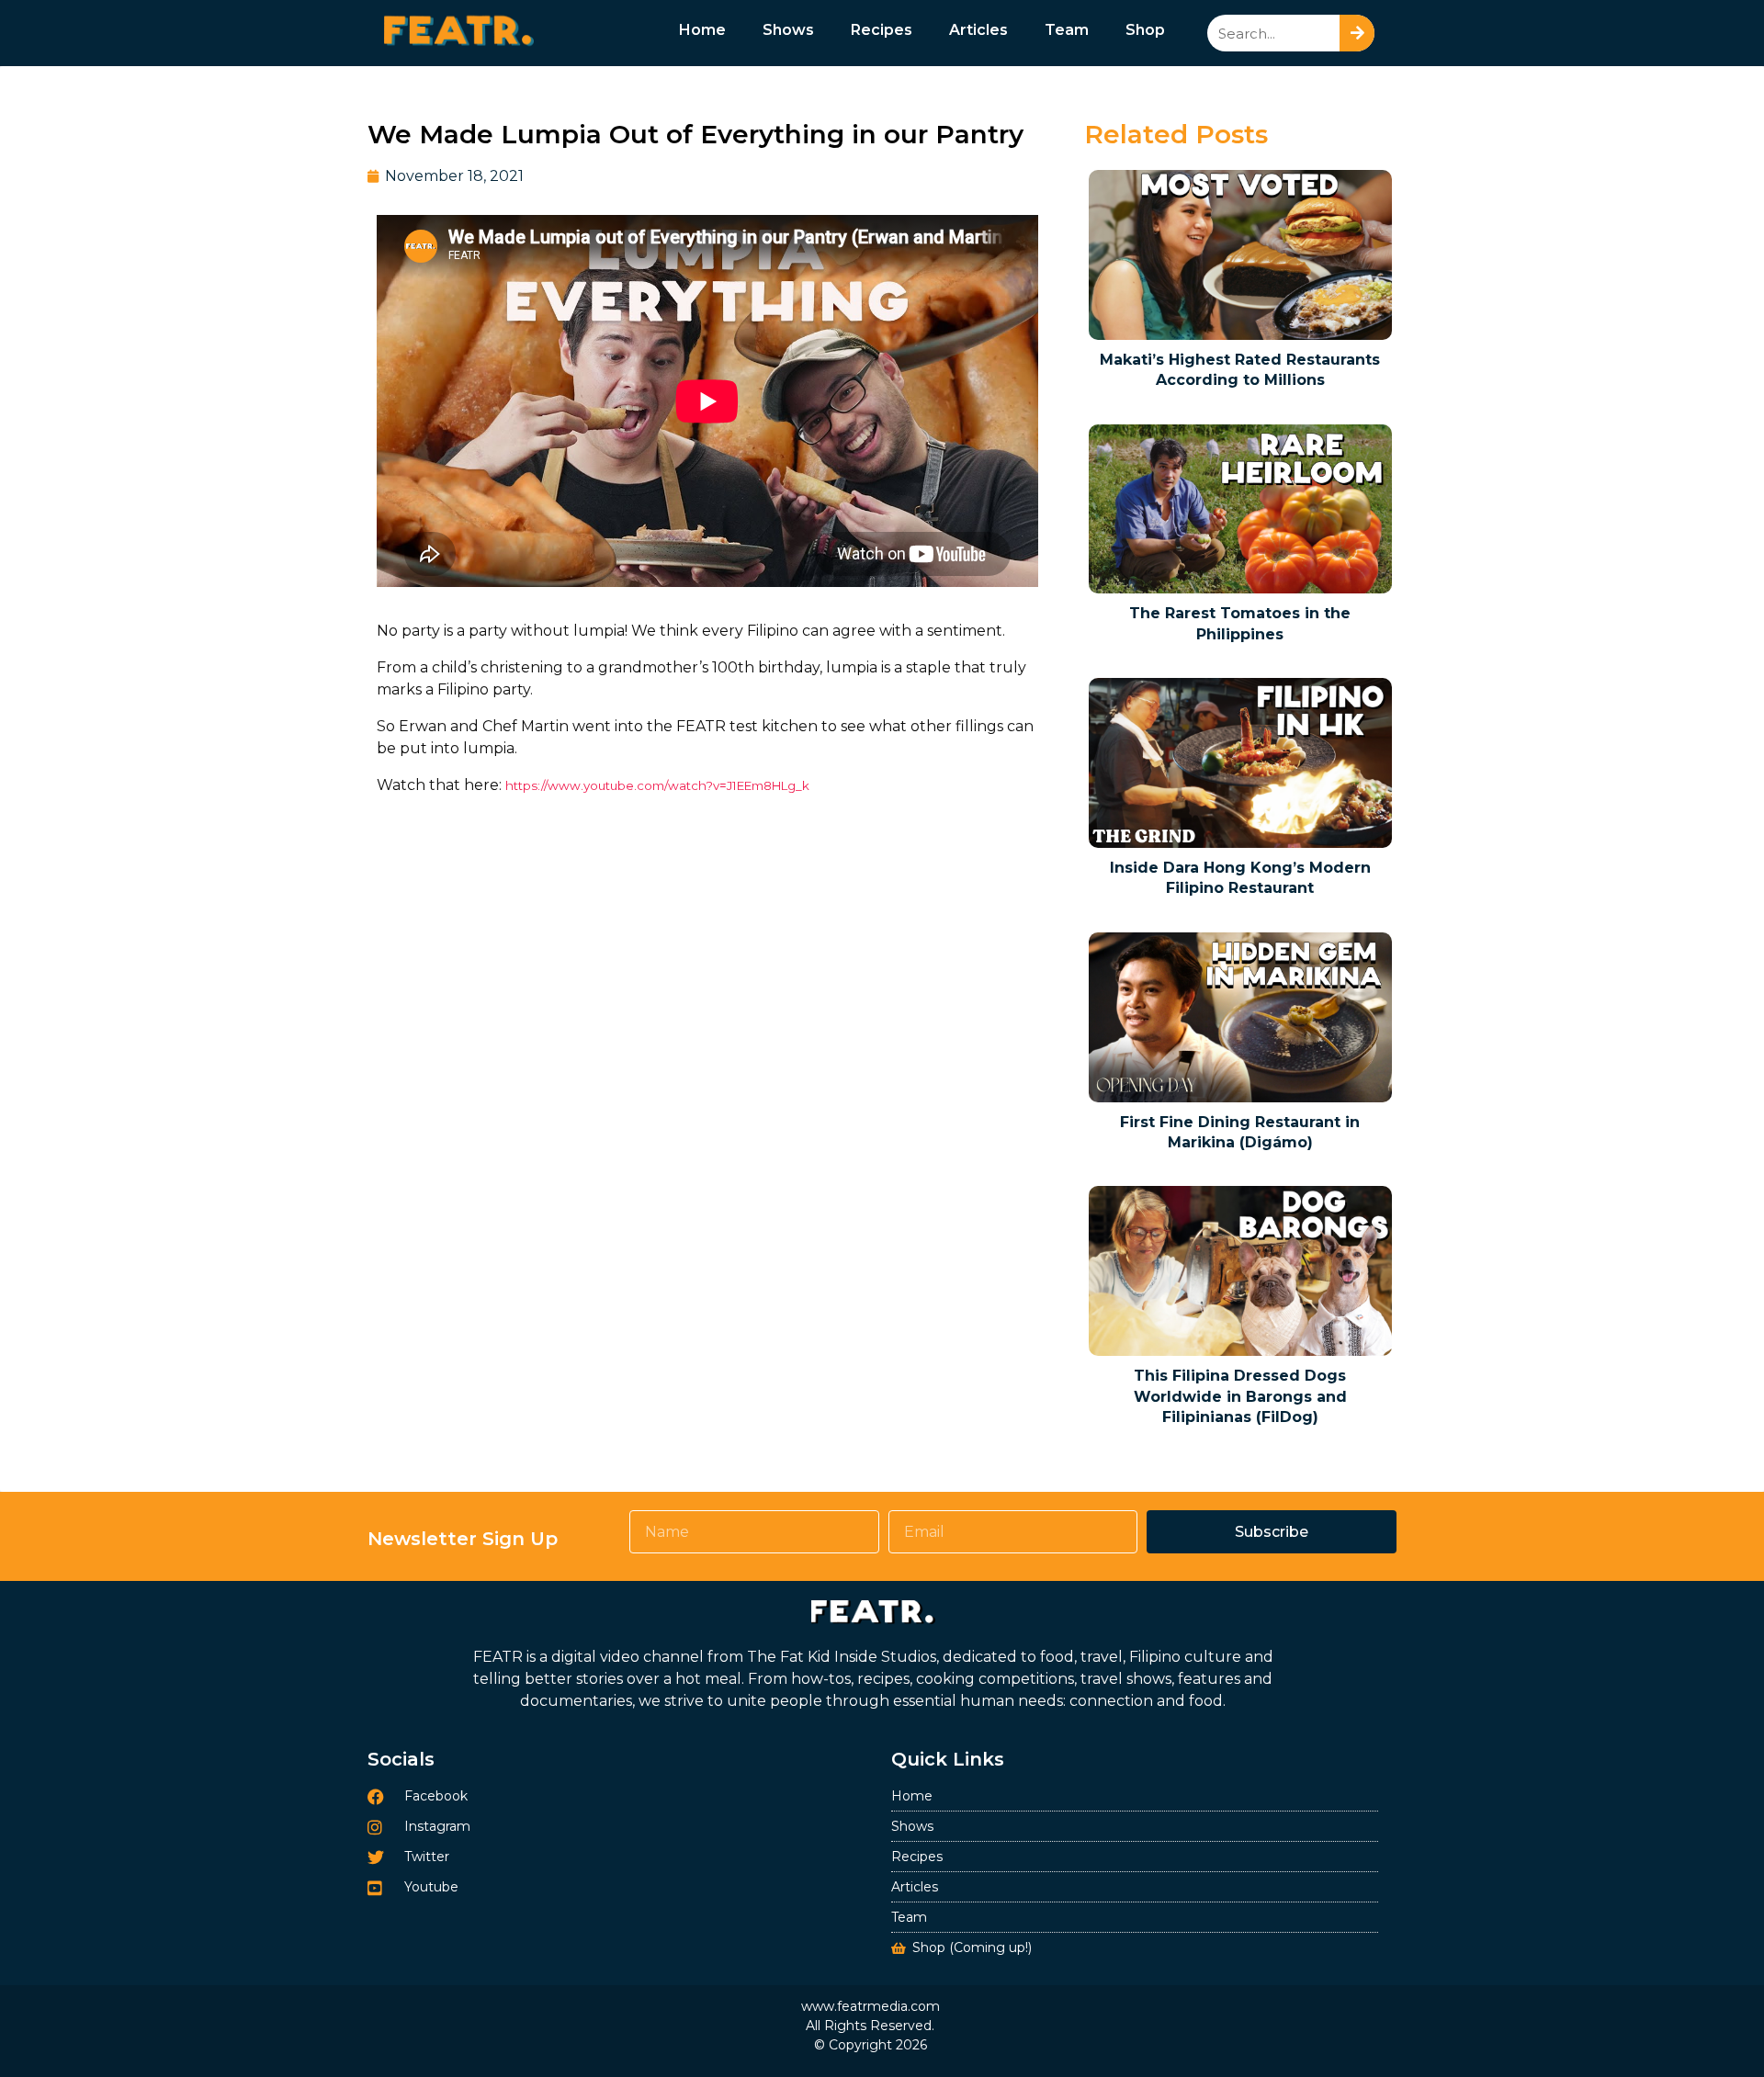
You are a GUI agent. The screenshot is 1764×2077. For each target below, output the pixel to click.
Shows (788, 30)
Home (702, 30)
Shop (1145, 30)
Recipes (882, 30)
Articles (978, 30)
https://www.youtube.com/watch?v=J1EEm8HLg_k (657, 785)
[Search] (1357, 33)
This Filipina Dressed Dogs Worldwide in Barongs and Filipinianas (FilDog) (1240, 1396)
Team (1067, 30)
